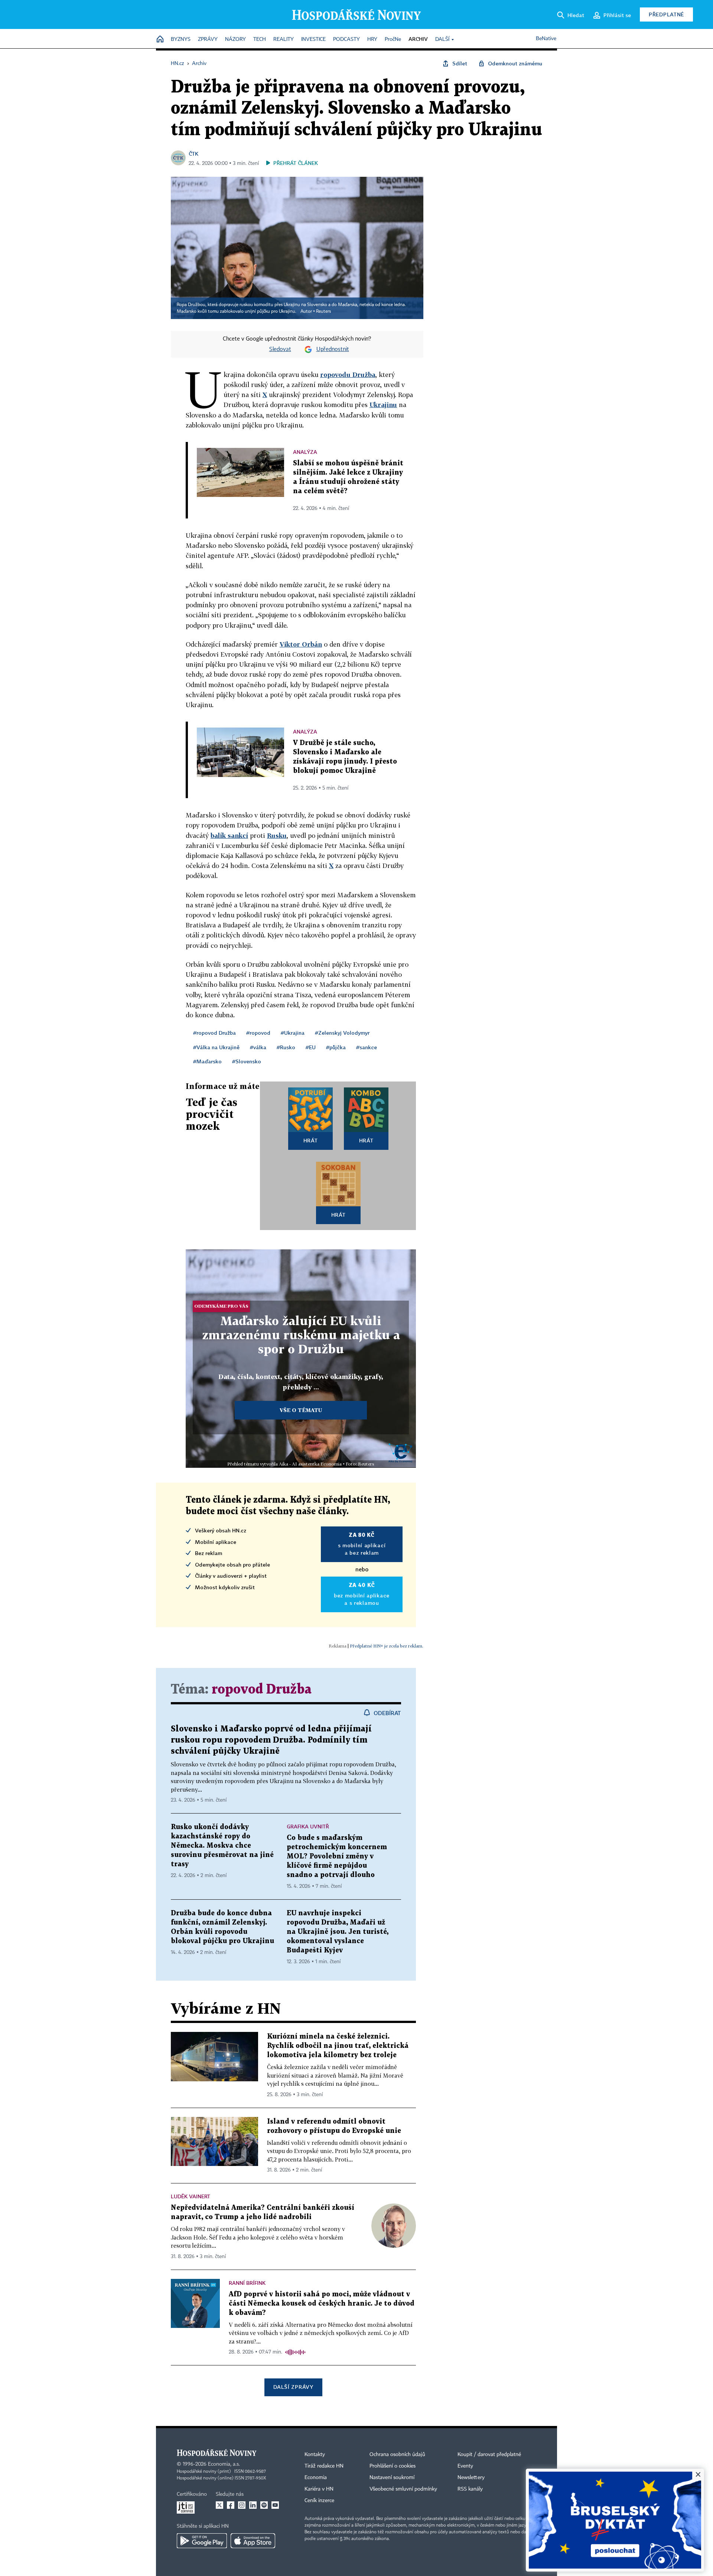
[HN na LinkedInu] (253, 2505)
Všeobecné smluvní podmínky (403, 2489)
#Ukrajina (293, 1033)
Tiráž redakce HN (324, 2466)
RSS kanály (470, 2489)
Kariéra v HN (319, 2489)
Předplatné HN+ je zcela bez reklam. (387, 1646)
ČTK (193, 154)
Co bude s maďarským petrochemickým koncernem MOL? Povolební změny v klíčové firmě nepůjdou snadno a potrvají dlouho (337, 1856)
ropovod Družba (262, 1690)
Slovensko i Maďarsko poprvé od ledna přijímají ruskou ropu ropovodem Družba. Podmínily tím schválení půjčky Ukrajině (271, 1740)
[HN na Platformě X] (219, 2505)
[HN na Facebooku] (231, 2505)
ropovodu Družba (348, 375)
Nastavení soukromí (392, 2478)
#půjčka (336, 1047)
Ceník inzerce (319, 2501)
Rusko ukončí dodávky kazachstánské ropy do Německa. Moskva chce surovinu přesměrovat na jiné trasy (222, 1846)
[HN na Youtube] (275, 2505)
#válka (258, 1047)
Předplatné (666, 14)
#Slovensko (247, 1061)
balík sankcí (229, 835)
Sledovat (280, 349)
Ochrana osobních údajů (397, 2455)
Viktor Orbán (301, 644)
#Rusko (286, 1047)
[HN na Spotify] (264, 2505)
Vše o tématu (301, 1410)
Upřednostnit (333, 349)
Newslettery (471, 2478)
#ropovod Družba (214, 1033)
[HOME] (160, 40)
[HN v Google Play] (202, 2541)
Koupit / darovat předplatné (489, 2455)
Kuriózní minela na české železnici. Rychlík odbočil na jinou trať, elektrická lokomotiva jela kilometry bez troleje (338, 2046)
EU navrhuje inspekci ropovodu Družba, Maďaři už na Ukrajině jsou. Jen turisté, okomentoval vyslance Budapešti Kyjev (338, 1932)
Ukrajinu (383, 405)
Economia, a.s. (224, 2464)
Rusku (277, 835)
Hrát (311, 1140)
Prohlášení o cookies (393, 2466)
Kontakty (315, 2455)
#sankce (367, 1047)
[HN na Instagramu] (242, 2505)
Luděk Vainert (191, 2196)
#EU (311, 1047)
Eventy (465, 2466)
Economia (316, 2478)
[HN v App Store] (253, 2541)
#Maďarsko (207, 1061)
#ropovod (258, 1033)
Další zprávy (293, 2387)
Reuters (323, 312)
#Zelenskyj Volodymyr (342, 1033)
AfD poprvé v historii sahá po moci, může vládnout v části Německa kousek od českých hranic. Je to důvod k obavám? (322, 2304)
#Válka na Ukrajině (216, 1047)
